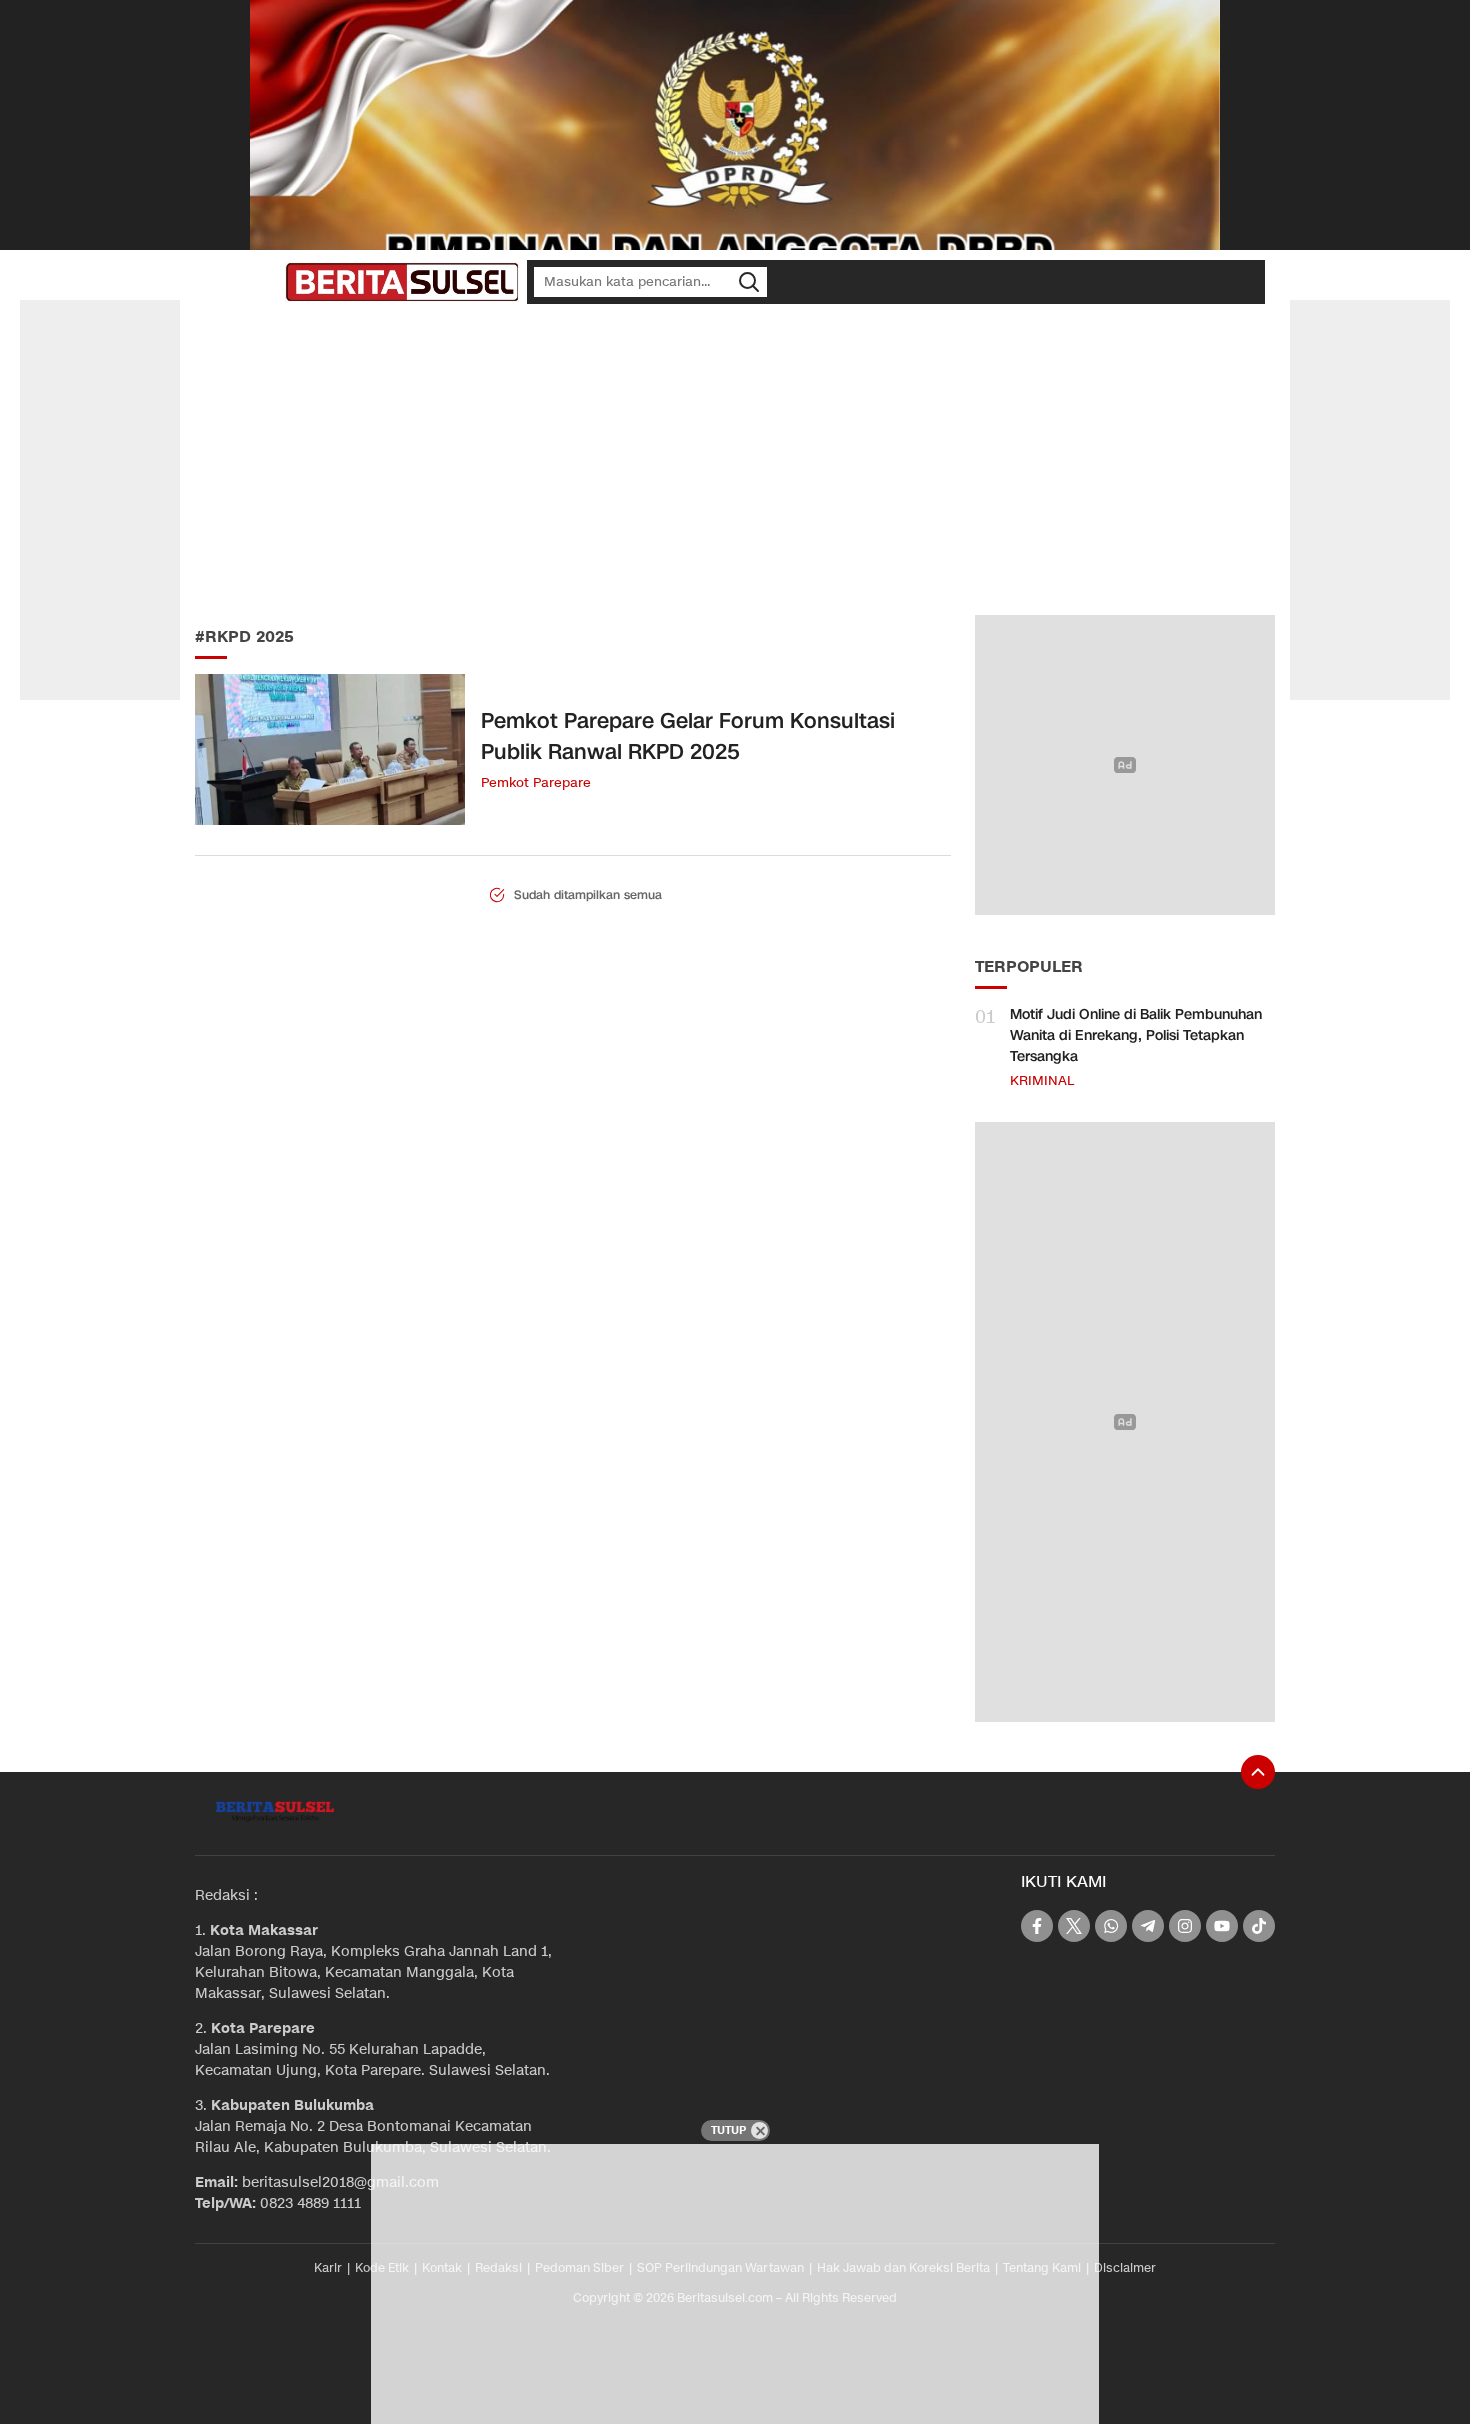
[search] (749, 282)
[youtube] (1222, 1926)
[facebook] (1037, 1926)
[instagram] (1185, 1926)
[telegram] (1148, 1926)
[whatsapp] (1111, 1926)
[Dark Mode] (265, 282)
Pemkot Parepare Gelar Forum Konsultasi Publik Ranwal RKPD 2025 (688, 737)
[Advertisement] (735, 460)
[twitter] (1074, 1926)
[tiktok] (1259, 1926)
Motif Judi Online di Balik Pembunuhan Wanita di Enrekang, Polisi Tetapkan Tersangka (1136, 1035)
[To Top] (1258, 1772)
